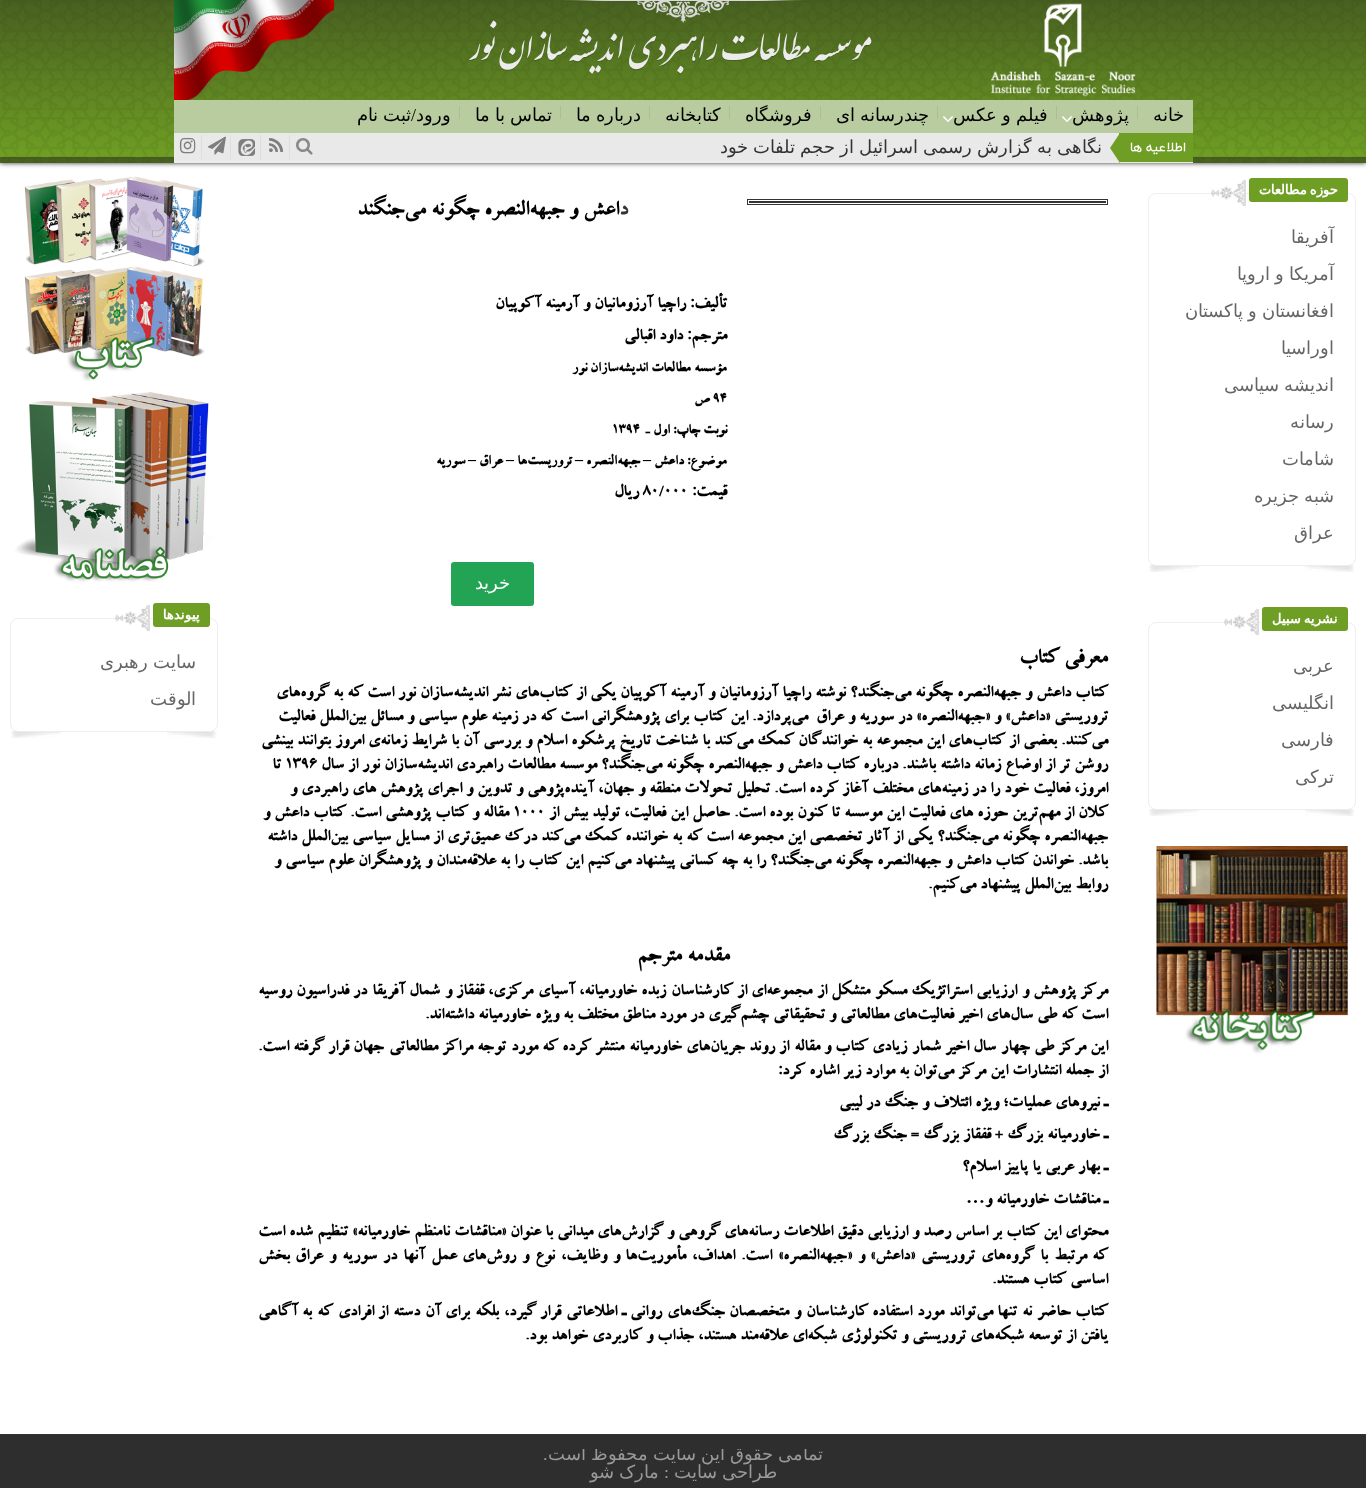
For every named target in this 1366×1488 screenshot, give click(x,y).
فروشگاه (778, 115)
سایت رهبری (148, 662)
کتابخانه (693, 115)
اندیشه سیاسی (1279, 385)
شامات (1308, 459)
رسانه (1312, 422)
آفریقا (1312, 237)
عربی (1313, 666)
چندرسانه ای (882, 115)
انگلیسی (1303, 703)
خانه (1168, 115)
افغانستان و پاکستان (1259, 311)
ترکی (1314, 777)
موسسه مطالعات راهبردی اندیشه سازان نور (670, 56)
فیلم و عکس (1000, 115)
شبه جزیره (1294, 496)
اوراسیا (1307, 348)
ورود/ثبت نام (404, 115)
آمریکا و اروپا (1285, 274)
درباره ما (608, 115)
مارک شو (627, 1472)
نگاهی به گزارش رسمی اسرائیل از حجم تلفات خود (911, 147)
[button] (492, 584)
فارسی (1307, 740)
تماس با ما (513, 115)
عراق (1314, 533)
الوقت (173, 699)
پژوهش (1100, 115)
